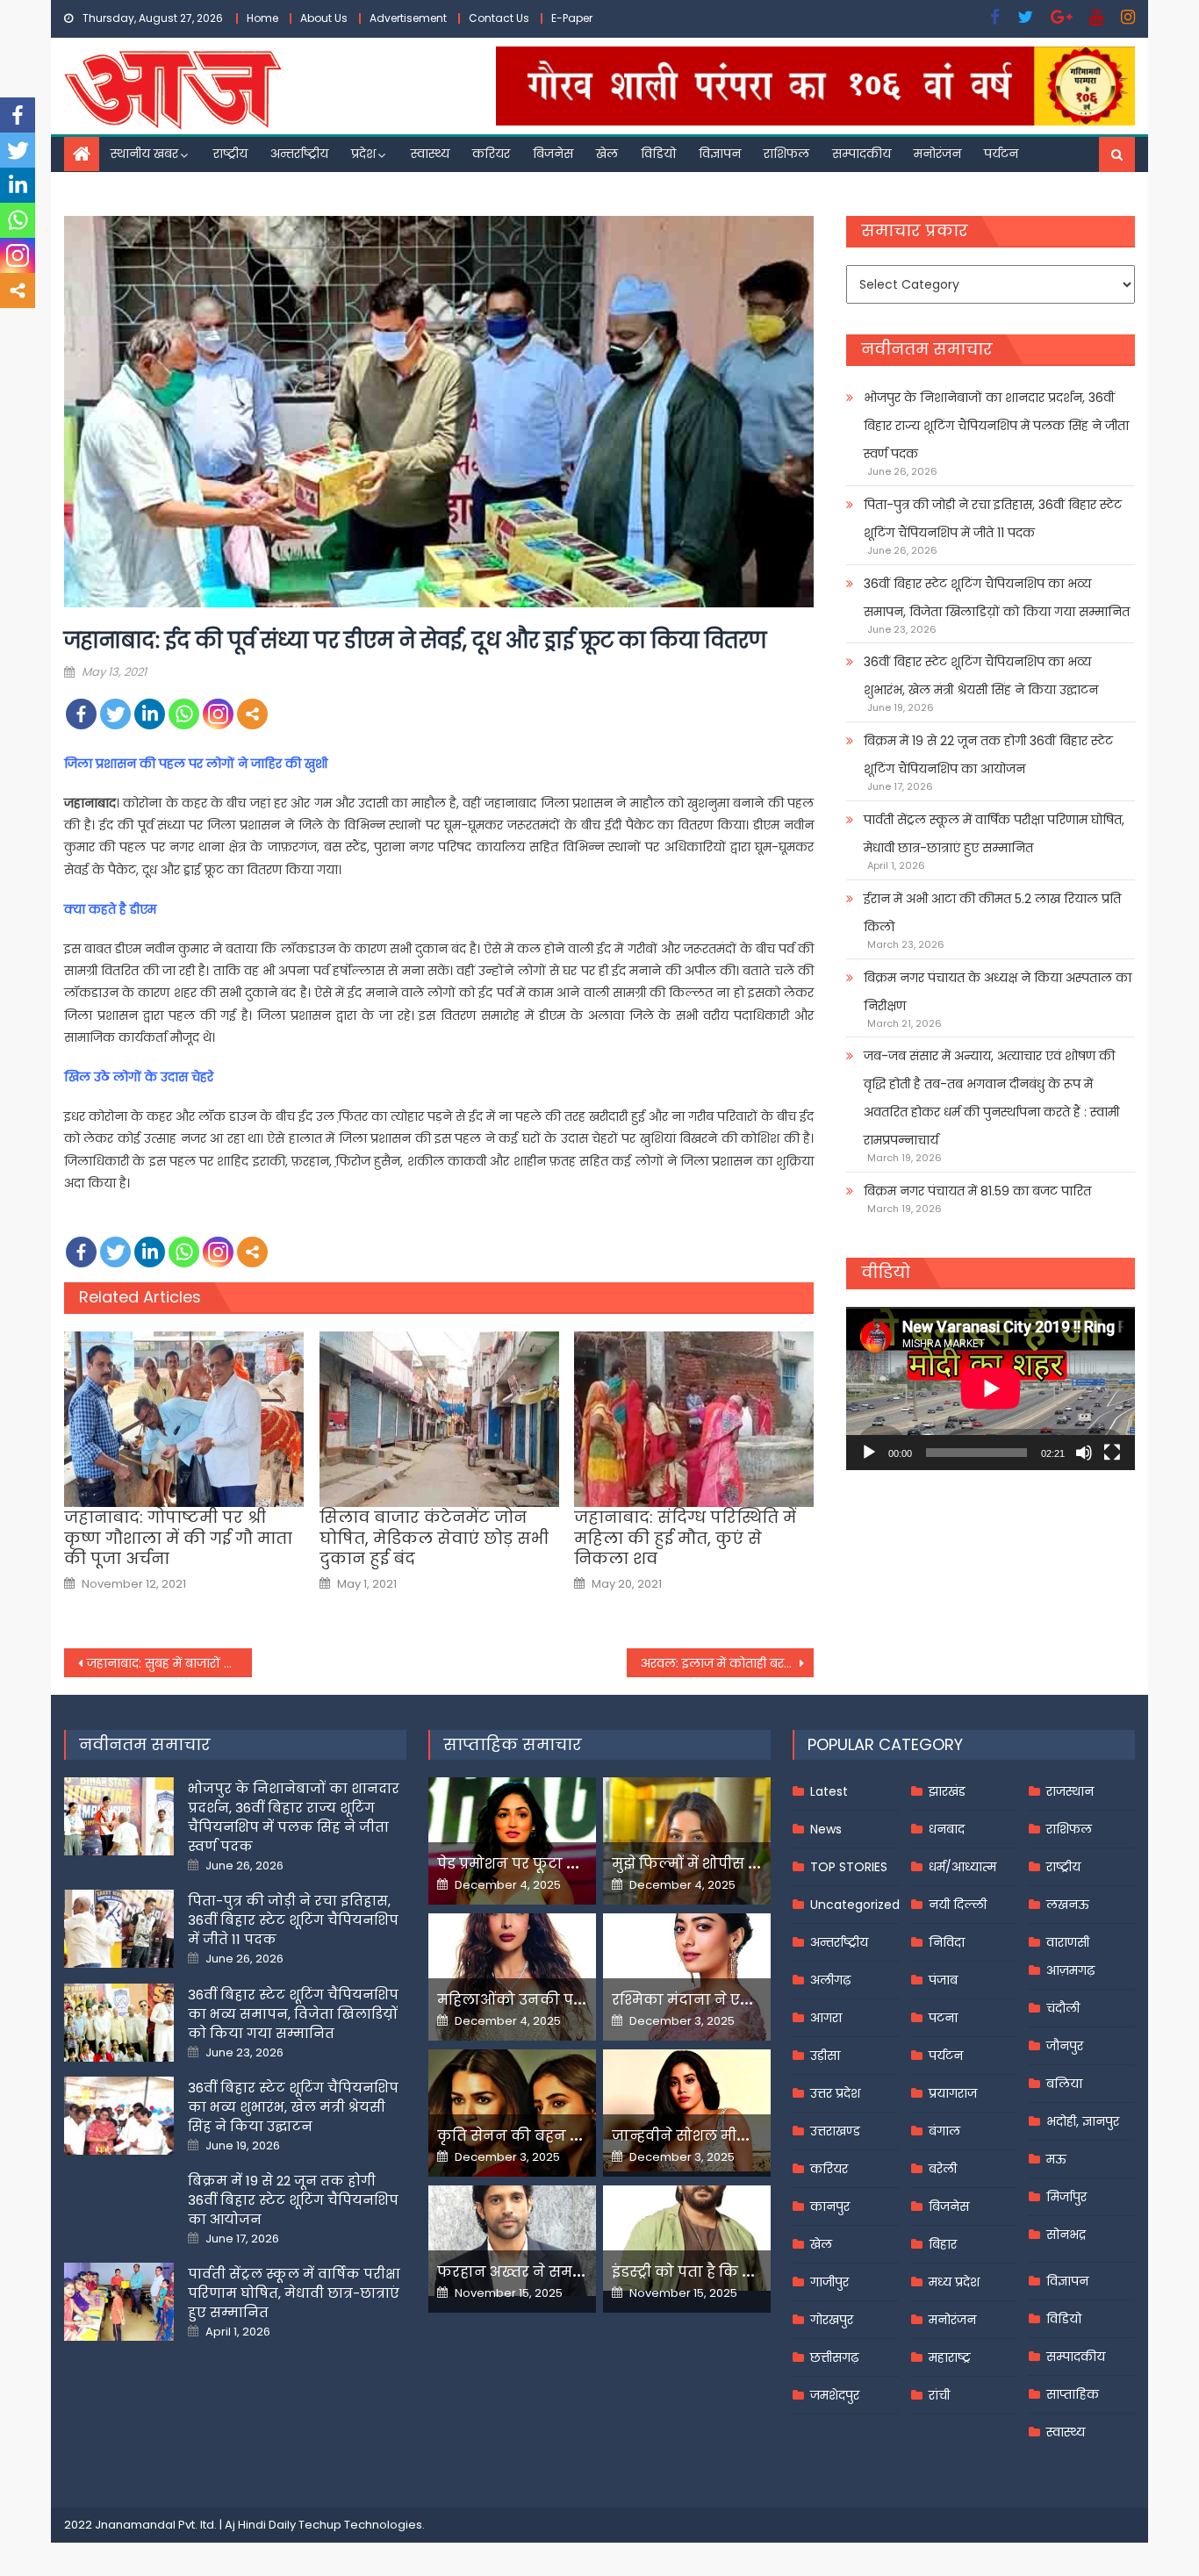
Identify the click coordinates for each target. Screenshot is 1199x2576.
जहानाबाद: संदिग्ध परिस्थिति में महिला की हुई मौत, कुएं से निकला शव (685, 1538)
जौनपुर (1065, 2046)
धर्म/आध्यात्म (962, 1867)
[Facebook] (81, 714)
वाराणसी (1068, 1942)
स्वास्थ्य (430, 154)
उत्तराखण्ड (835, 2131)
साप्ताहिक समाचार (513, 1744)
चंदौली (1063, 2008)
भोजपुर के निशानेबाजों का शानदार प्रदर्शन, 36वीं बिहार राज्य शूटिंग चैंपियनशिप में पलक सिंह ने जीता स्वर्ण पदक (996, 426)
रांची (939, 2395)
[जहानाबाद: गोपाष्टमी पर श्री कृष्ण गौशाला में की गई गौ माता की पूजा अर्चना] (184, 1419)
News (826, 1829)
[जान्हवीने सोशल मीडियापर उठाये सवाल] (687, 2110)
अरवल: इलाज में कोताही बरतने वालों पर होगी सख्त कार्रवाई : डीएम (728, 1663)
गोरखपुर (832, 2320)
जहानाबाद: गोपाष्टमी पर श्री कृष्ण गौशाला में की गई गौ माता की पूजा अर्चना (178, 1538)
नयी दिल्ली (958, 1905)
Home (262, 18)
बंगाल (944, 2131)
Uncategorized (855, 1905)
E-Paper (572, 18)
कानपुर (830, 2206)
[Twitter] (115, 714)
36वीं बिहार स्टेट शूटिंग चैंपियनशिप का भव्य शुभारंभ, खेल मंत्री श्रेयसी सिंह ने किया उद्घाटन (981, 676)
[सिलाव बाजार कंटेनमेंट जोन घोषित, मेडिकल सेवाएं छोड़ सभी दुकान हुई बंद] (439, 1419)
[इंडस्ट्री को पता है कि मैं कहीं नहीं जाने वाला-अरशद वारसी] (687, 2238)
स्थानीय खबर (144, 154)
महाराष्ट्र (950, 2357)
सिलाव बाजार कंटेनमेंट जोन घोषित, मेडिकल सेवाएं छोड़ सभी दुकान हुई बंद (434, 1538)
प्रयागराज (953, 2093)
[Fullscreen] (1112, 1453)
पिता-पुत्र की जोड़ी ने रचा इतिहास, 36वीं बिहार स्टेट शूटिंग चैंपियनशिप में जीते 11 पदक (993, 519)
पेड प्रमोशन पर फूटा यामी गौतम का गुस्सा (571, 1864)
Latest (829, 1791)
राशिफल (786, 154)
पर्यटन (1001, 154)
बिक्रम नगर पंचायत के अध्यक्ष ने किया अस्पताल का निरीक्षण (998, 992)
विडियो (658, 154)
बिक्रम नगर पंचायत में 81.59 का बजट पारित (977, 1191)
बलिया (1064, 2084)
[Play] (869, 1453)
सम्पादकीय (862, 154)
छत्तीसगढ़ (834, 2357)
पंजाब (943, 1980)
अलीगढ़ (830, 1980)
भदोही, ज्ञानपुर (1083, 2121)
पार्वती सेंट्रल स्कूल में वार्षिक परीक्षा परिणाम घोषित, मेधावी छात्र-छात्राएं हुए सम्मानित (994, 834)
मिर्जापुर (1066, 2197)
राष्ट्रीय (230, 154)
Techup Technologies (360, 2525)
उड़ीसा (825, 2056)
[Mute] (1084, 1453)
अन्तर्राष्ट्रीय (299, 154)
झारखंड (947, 1791)
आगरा (826, 2018)
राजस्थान (1070, 1791)
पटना (943, 2018)
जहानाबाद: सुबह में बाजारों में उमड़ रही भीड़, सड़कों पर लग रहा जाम (169, 1663)
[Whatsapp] (184, 714)
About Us (324, 18)
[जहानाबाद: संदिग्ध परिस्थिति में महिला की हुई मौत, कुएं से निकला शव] (694, 1419)
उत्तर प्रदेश (835, 2093)
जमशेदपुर (835, 2395)
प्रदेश (363, 154)
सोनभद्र (1066, 2235)
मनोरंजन (937, 154)
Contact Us (499, 18)
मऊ (1056, 2159)
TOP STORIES (849, 1867)
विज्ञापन (720, 154)
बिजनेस (553, 154)
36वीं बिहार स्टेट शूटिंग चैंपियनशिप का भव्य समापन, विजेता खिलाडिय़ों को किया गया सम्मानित (997, 598)
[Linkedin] (150, 714)
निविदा (947, 1942)
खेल (607, 154)
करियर (491, 154)
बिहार (943, 2244)
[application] (991, 1388)
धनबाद (947, 1829)
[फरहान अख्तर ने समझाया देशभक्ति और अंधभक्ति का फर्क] (512, 2241)
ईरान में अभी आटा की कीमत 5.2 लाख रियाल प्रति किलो (992, 913)
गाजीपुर (829, 2282)
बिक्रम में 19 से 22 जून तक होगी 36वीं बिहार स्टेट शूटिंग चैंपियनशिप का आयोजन (988, 755)
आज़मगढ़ (1070, 1970)
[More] (252, 714)
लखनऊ (1068, 1905)
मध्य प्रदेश (954, 2282)
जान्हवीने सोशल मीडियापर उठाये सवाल (740, 2136)
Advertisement (408, 18)
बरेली (943, 2169)
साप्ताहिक (1073, 2394)
